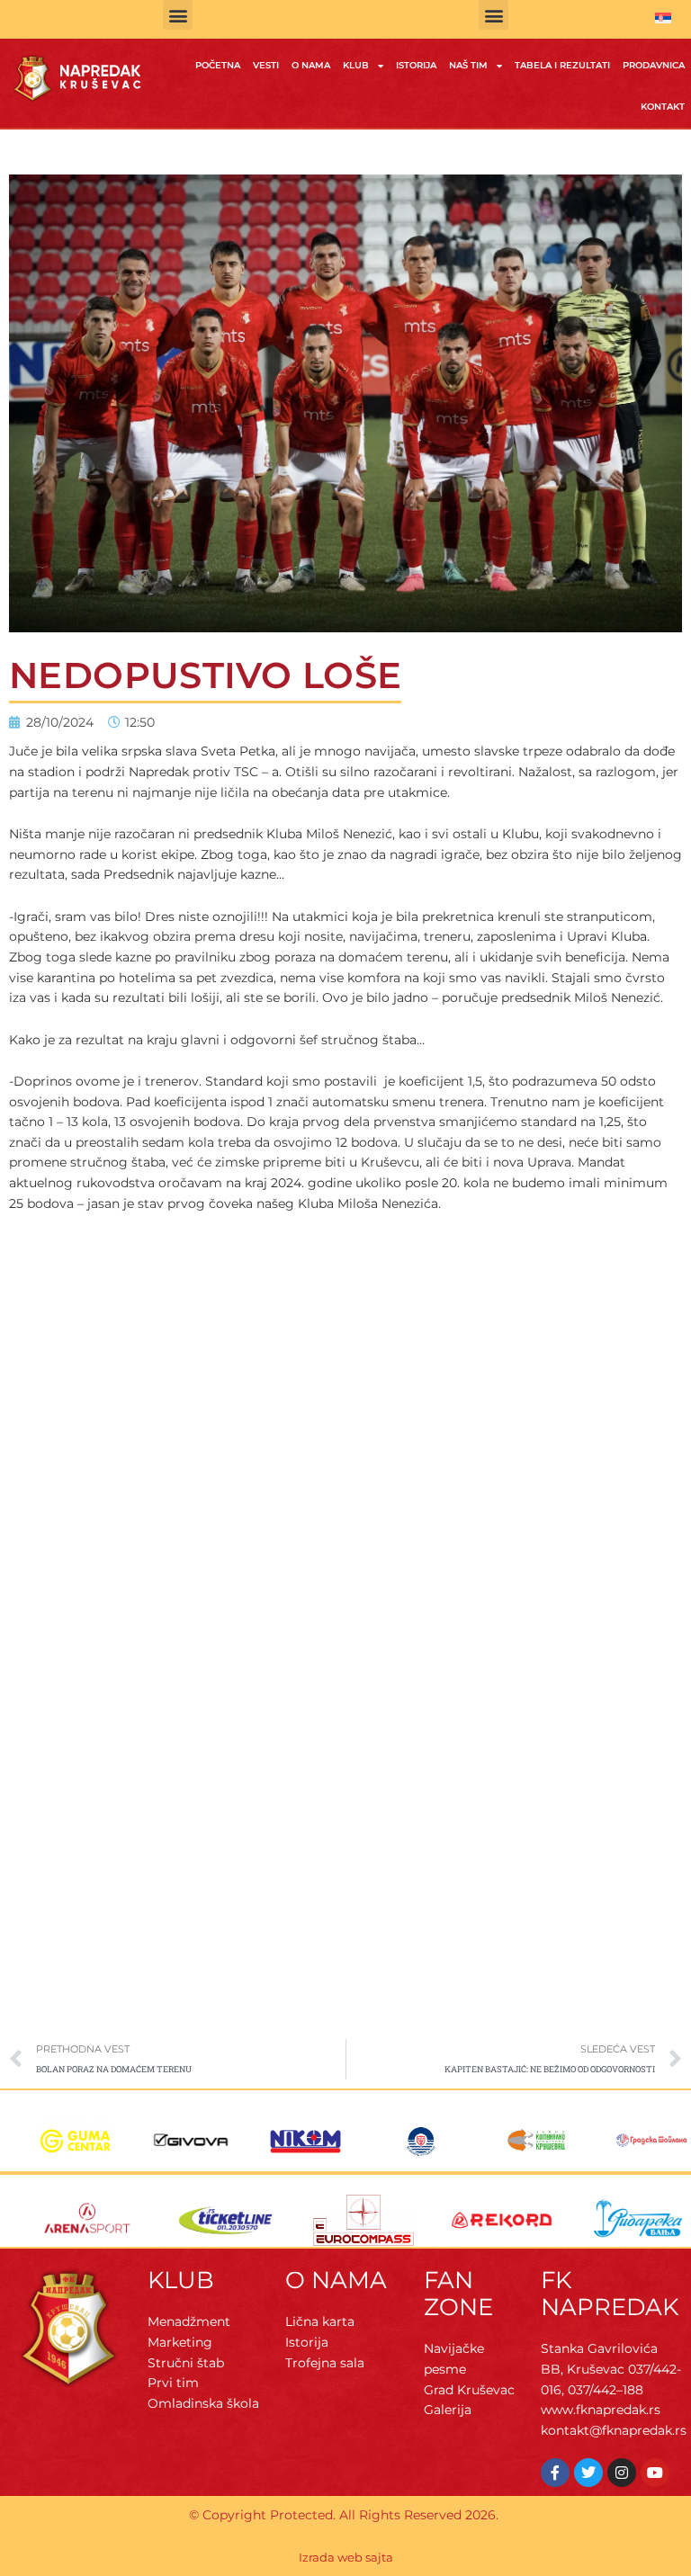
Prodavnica (654, 65)
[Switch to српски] (663, 18)
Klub (356, 65)
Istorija (416, 65)
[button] (178, 15)
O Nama (311, 65)
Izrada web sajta (346, 2557)
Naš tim (468, 65)
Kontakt (663, 107)
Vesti (266, 65)
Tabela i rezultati (562, 65)
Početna (218, 65)
